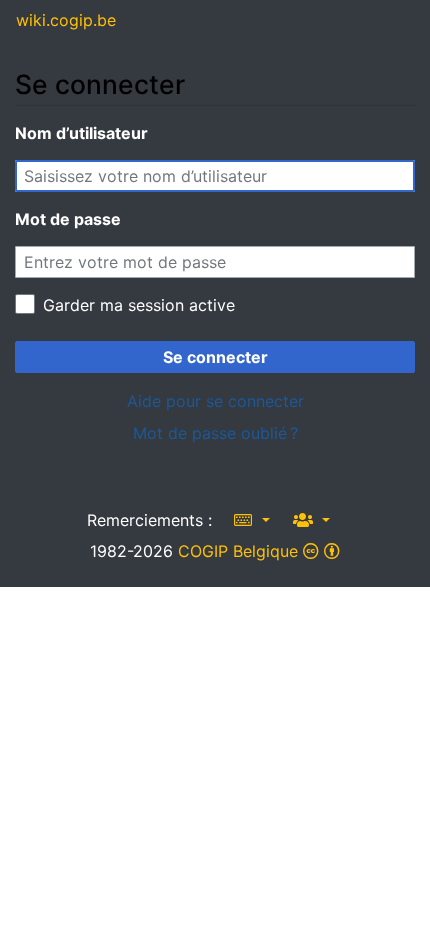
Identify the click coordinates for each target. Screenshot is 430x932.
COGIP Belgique (238, 551)
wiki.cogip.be (66, 20)
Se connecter (215, 357)
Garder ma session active (139, 305)
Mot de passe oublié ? (215, 433)
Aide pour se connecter (215, 401)
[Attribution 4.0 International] (321, 551)
